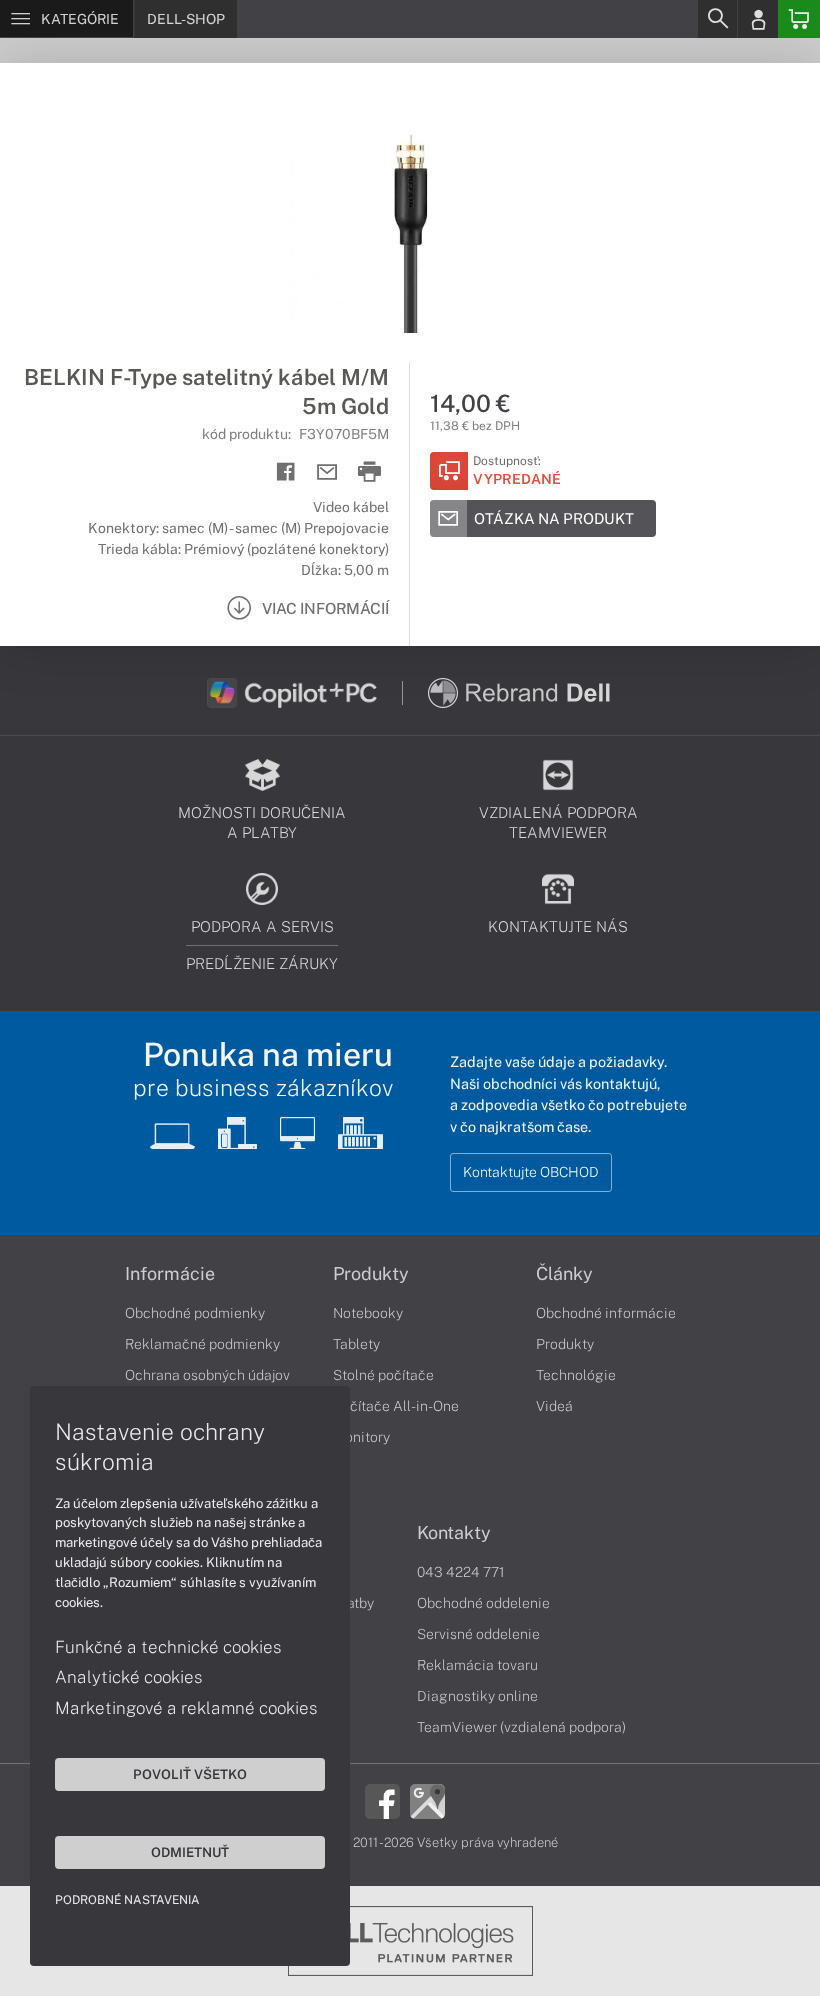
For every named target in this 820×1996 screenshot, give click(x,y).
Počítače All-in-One (396, 1406)
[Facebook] (382, 1800)
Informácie (170, 1274)
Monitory (361, 1437)
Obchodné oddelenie (483, 1603)
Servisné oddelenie (478, 1634)
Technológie (576, 1375)
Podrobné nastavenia (127, 1900)
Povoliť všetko (190, 1774)
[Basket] (799, 19)
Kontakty (454, 1533)
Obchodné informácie (606, 1313)
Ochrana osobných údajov (207, 1375)
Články (564, 1274)
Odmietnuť (190, 1852)
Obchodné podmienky (195, 1313)
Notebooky (368, 1313)
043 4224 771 (461, 1572)
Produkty (371, 1274)
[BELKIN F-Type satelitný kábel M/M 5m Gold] (410, 213)
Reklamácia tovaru (477, 1665)
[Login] (758, 19)
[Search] (717, 19)
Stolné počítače (383, 1375)
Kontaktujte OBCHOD (531, 1172)
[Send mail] (327, 472)
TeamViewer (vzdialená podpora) (521, 1727)
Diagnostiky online (477, 1696)
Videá (554, 1406)
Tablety (356, 1344)
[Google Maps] (427, 1800)
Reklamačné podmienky (202, 1344)
